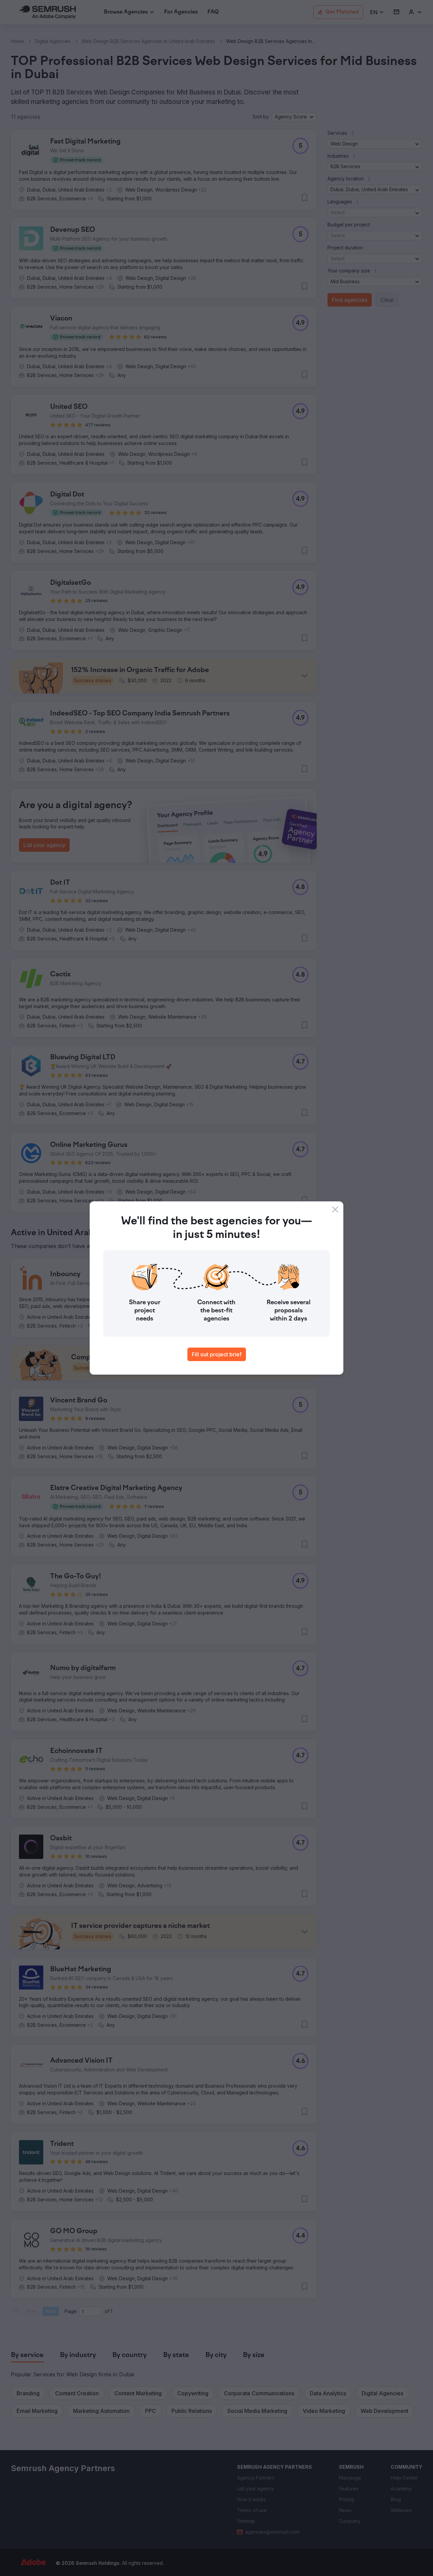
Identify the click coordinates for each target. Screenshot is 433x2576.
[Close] (335, 1209)
